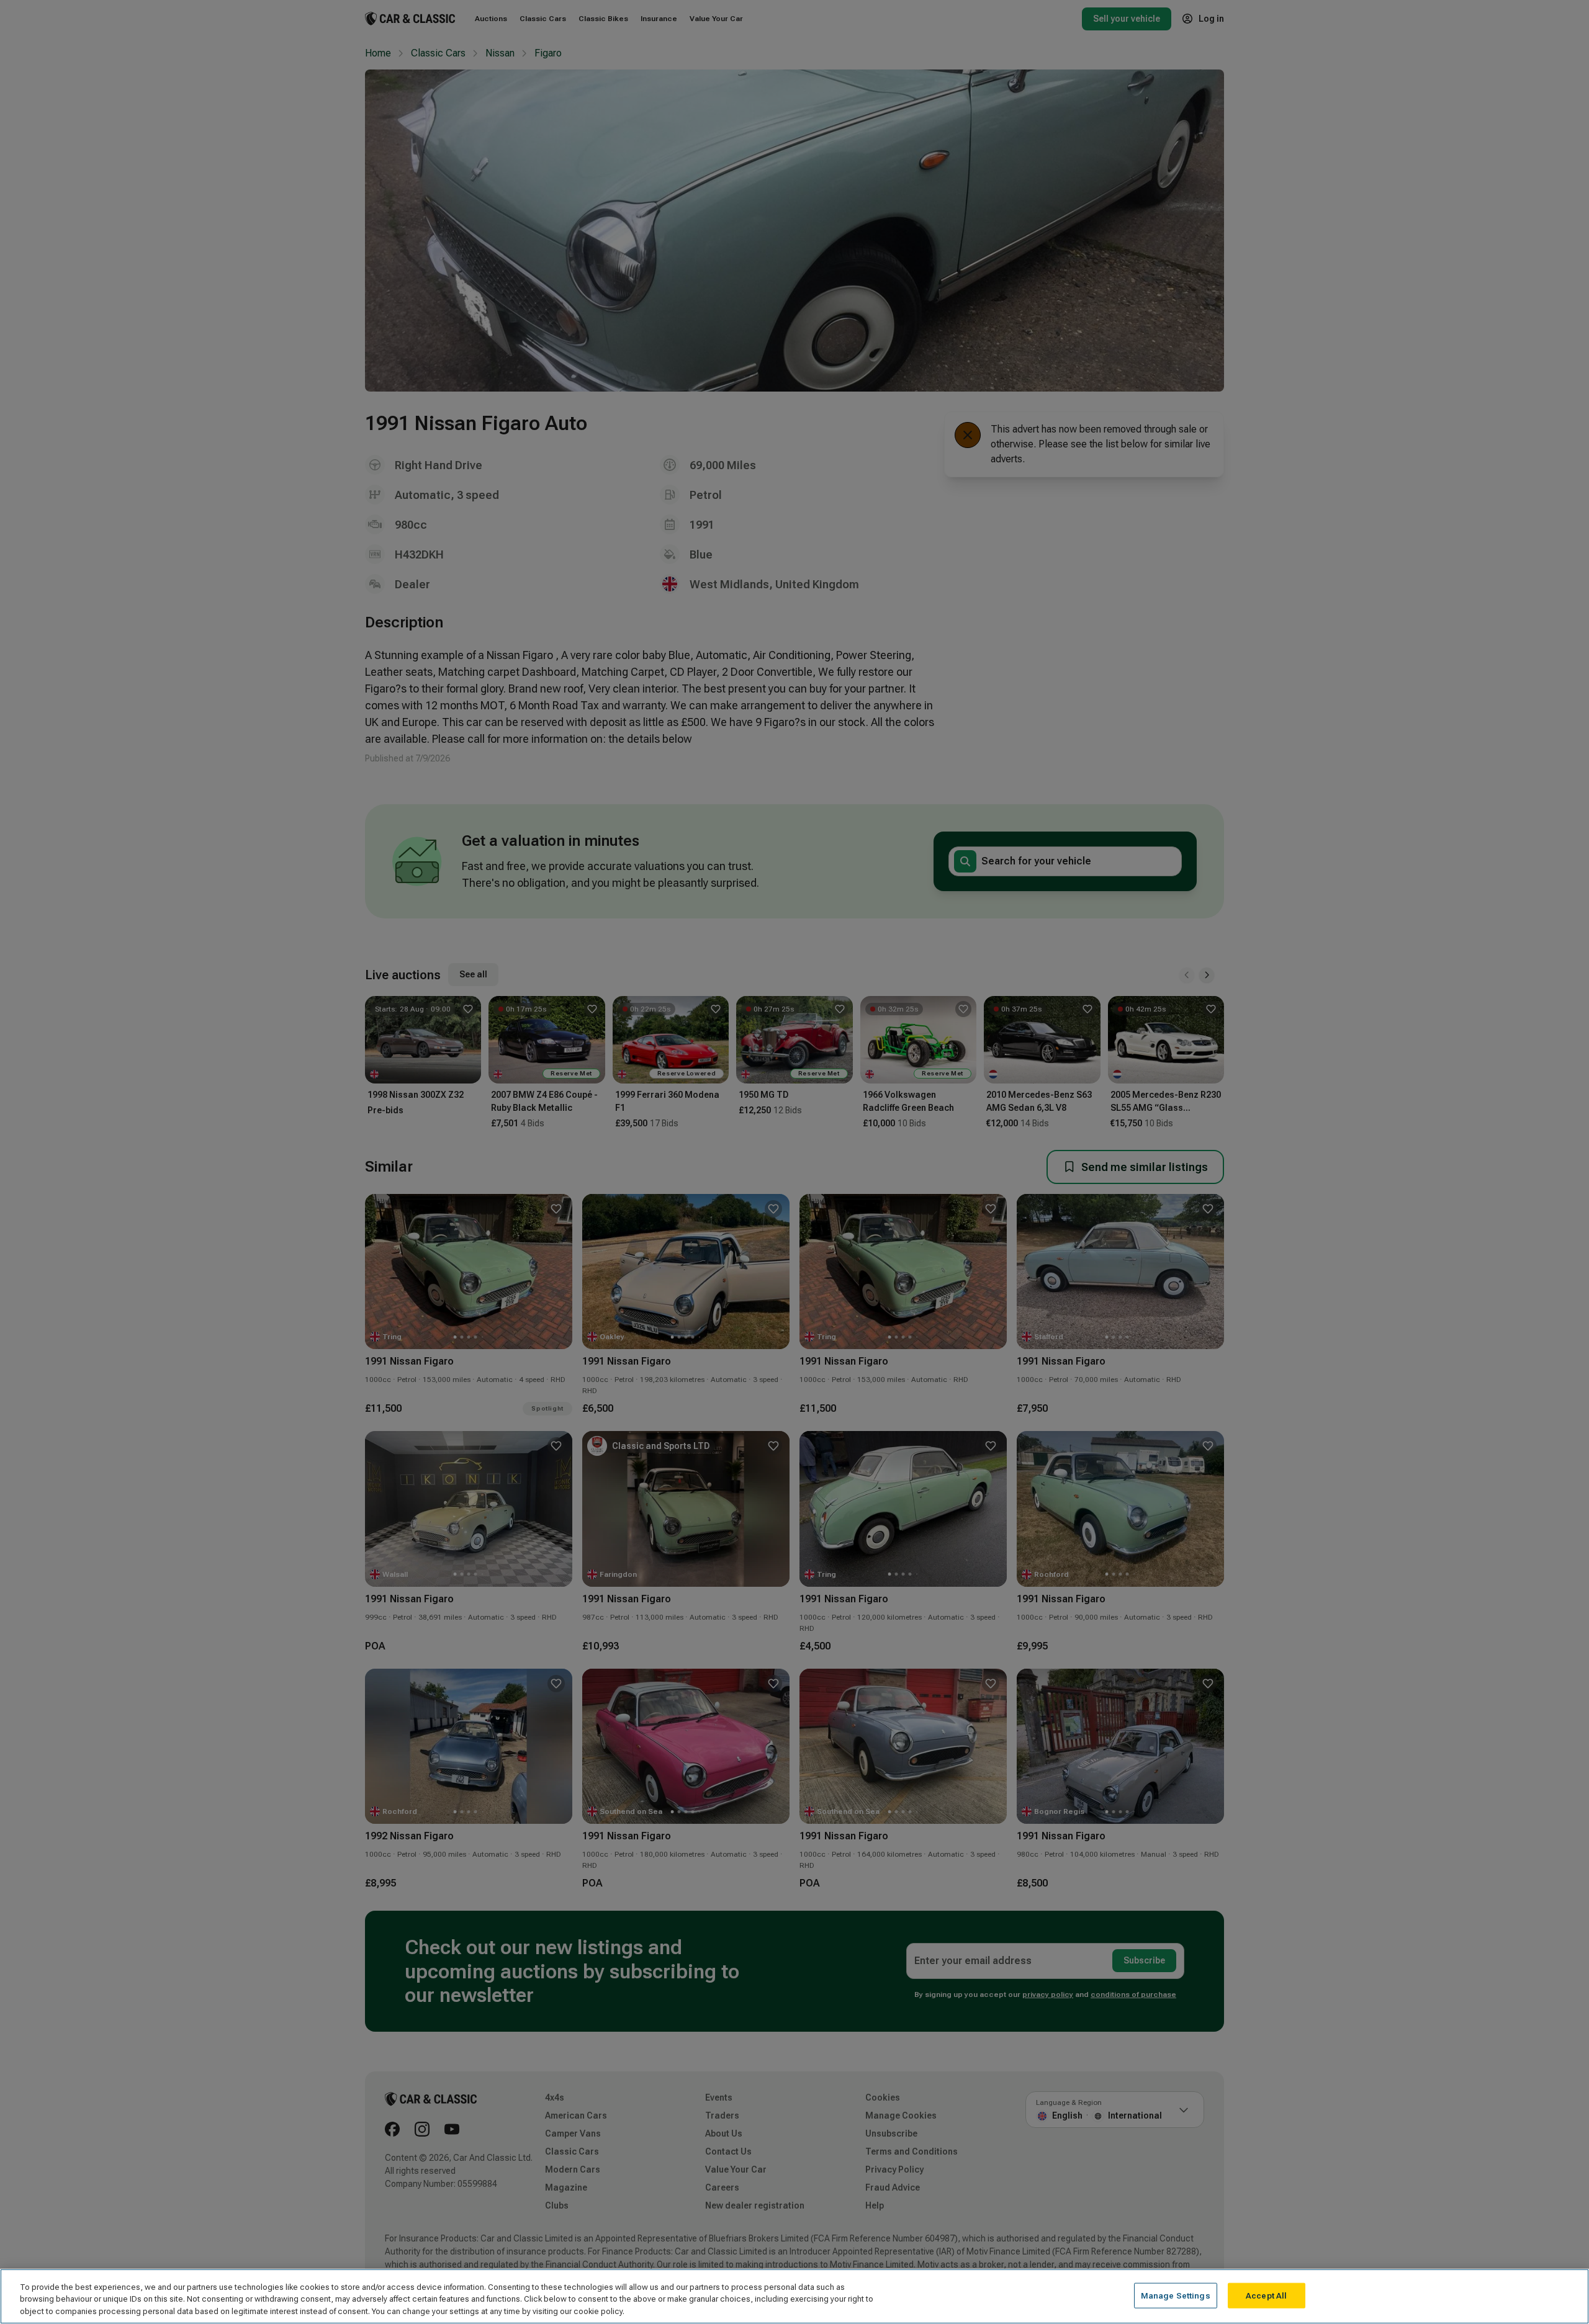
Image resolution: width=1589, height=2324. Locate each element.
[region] (794, 2296)
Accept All (1266, 2295)
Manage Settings (1176, 2295)
